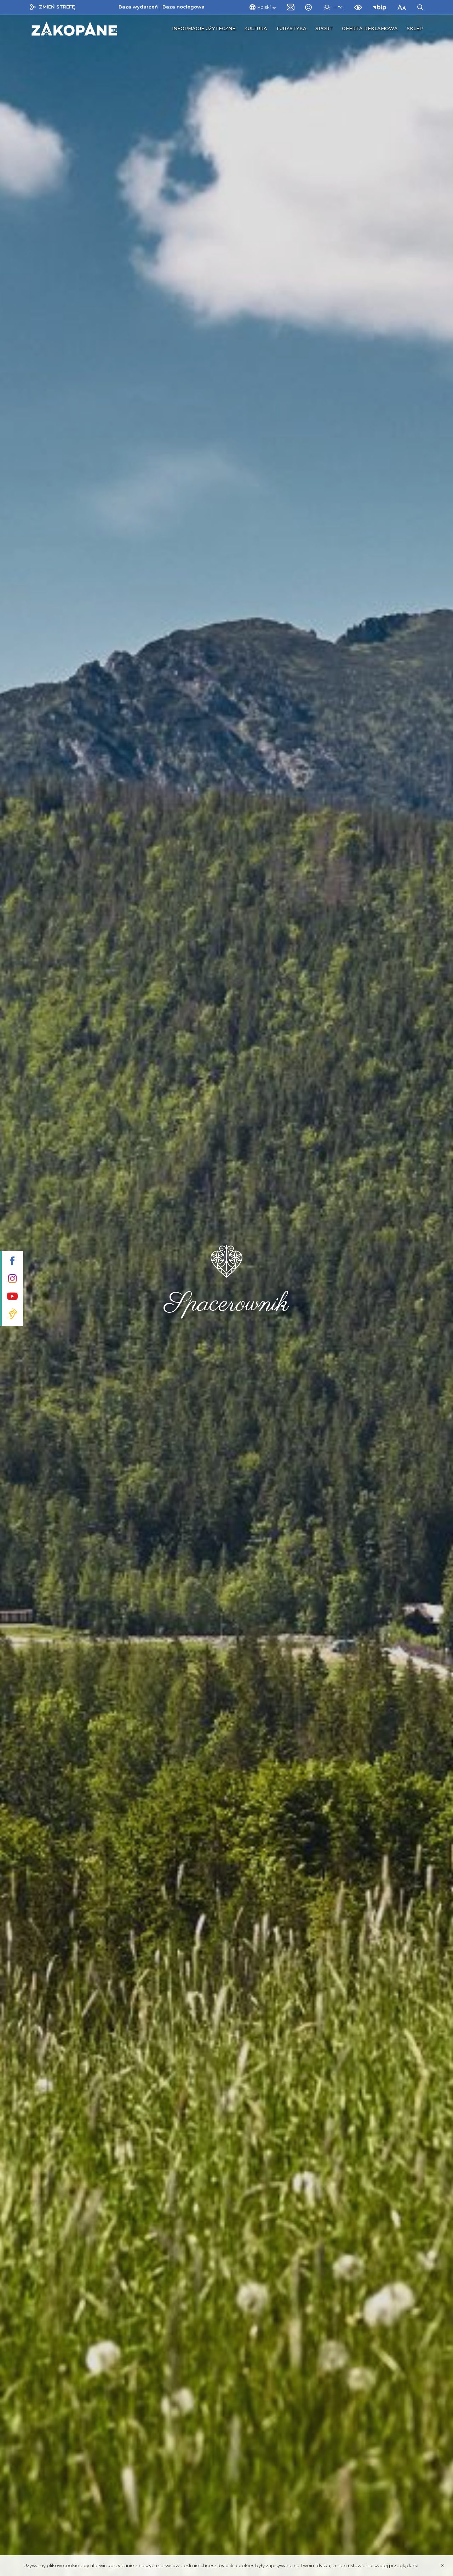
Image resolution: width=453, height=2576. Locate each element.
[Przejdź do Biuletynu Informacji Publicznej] (381, 7)
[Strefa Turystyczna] (74, 29)
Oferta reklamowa (370, 28)
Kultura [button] (256, 28)
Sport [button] (324, 28)
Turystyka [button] (291, 28)
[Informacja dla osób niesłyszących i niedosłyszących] (12, 1315)
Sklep (415, 28)
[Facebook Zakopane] (12, 1262)
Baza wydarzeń (138, 7)
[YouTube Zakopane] (12, 1297)
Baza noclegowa (184, 7)
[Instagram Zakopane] (12, 1279)
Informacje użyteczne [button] (204, 28)
